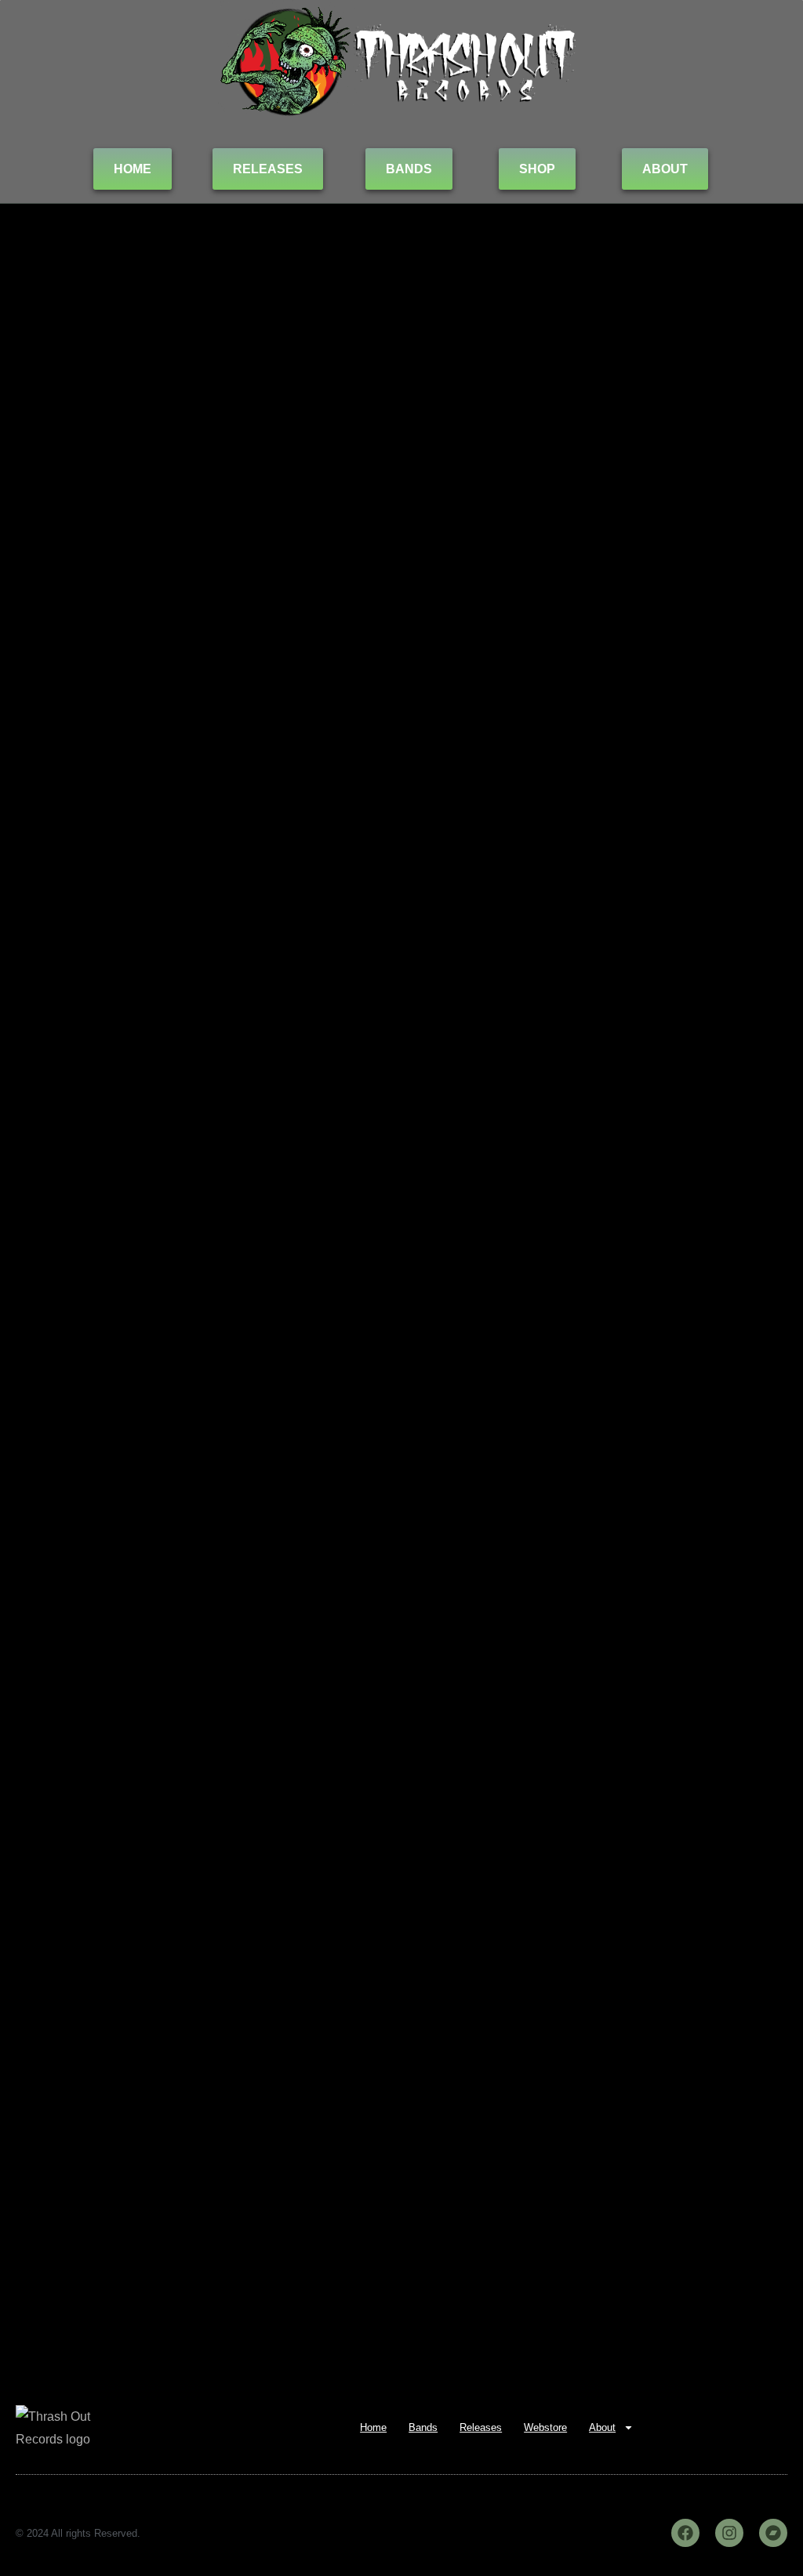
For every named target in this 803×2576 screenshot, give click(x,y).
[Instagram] (729, 2533)
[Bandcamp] (773, 2533)
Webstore (545, 2427)
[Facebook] (685, 2533)
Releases (481, 2427)
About (602, 2427)
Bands (423, 2427)
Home (373, 2427)
